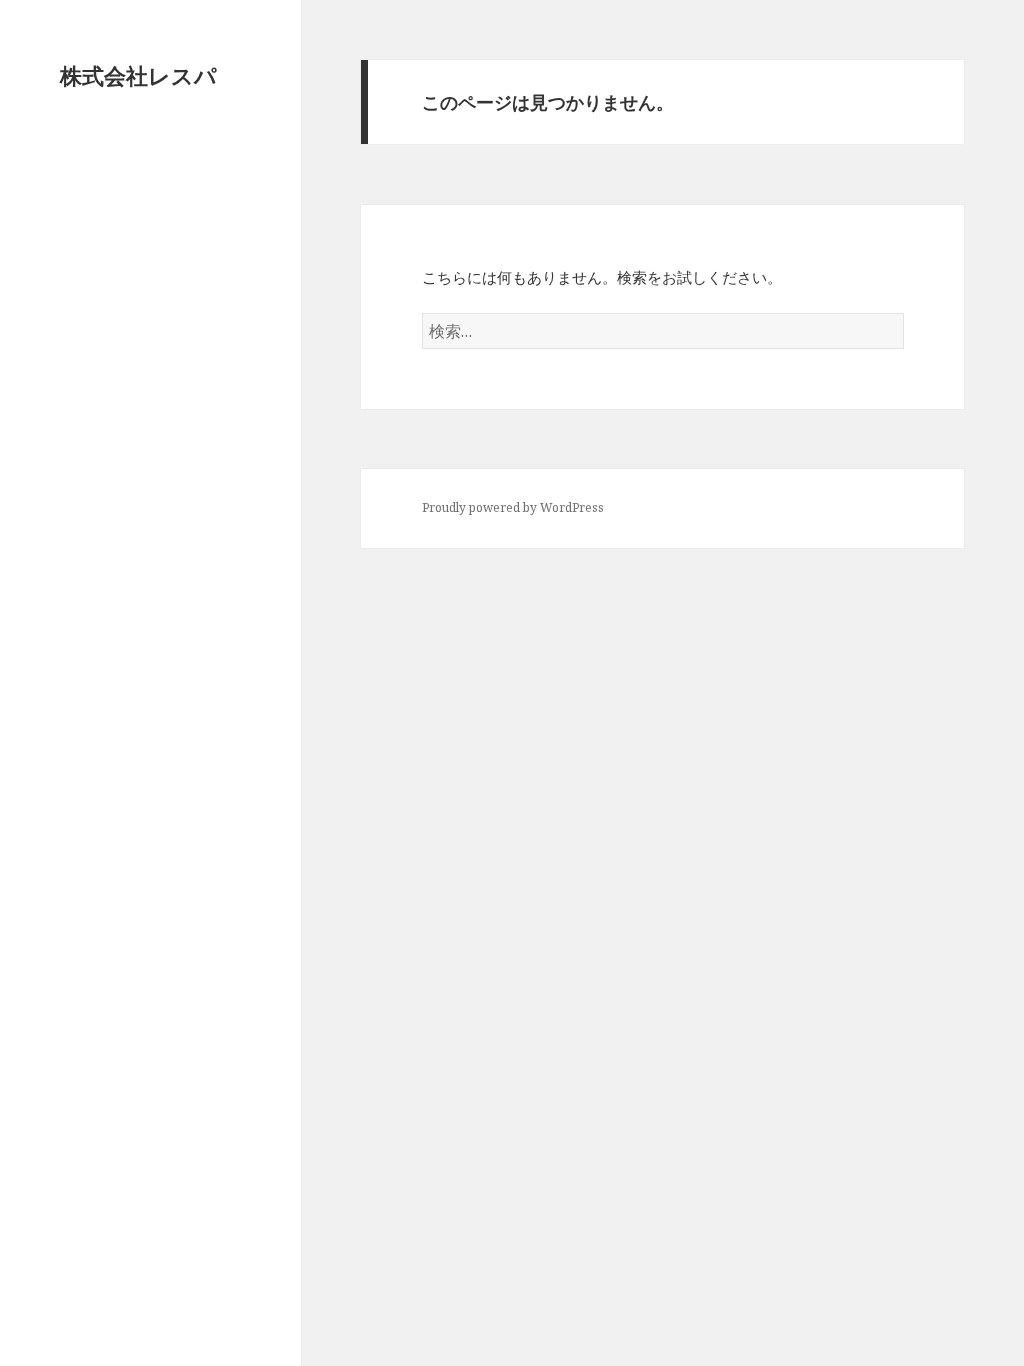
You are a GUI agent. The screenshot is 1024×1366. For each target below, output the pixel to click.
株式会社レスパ (138, 75)
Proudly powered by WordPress (513, 507)
